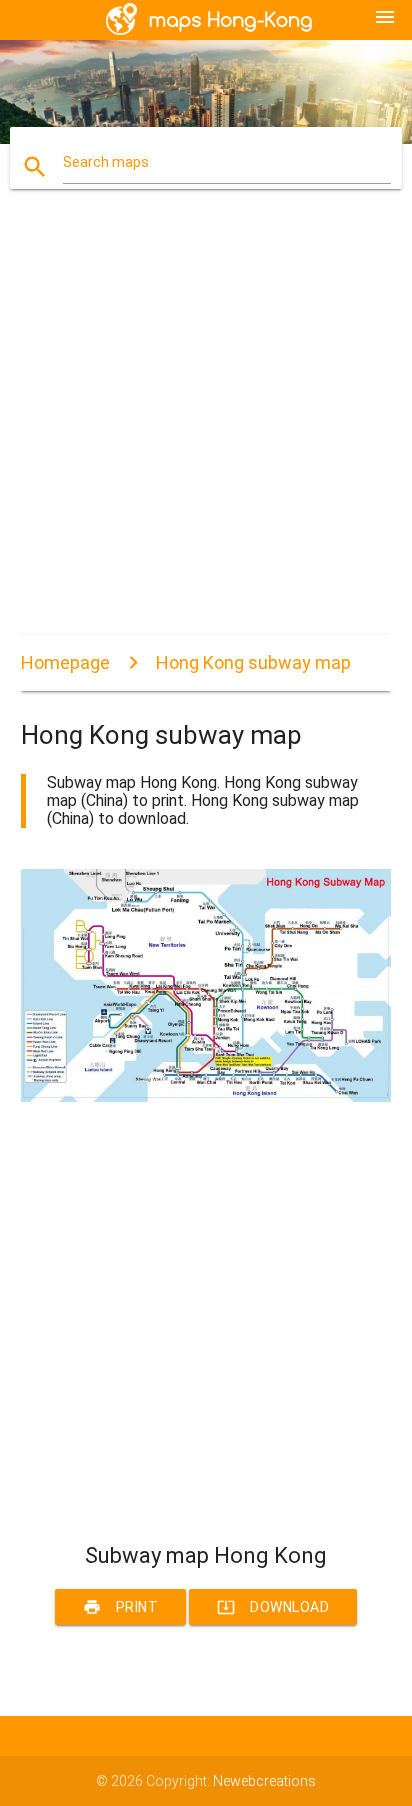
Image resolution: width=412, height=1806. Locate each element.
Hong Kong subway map (253, 662)
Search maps (106, 162)
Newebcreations (264, 1781)
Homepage (65, 662)
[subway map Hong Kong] (206, 1097)
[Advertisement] (206, 429)
